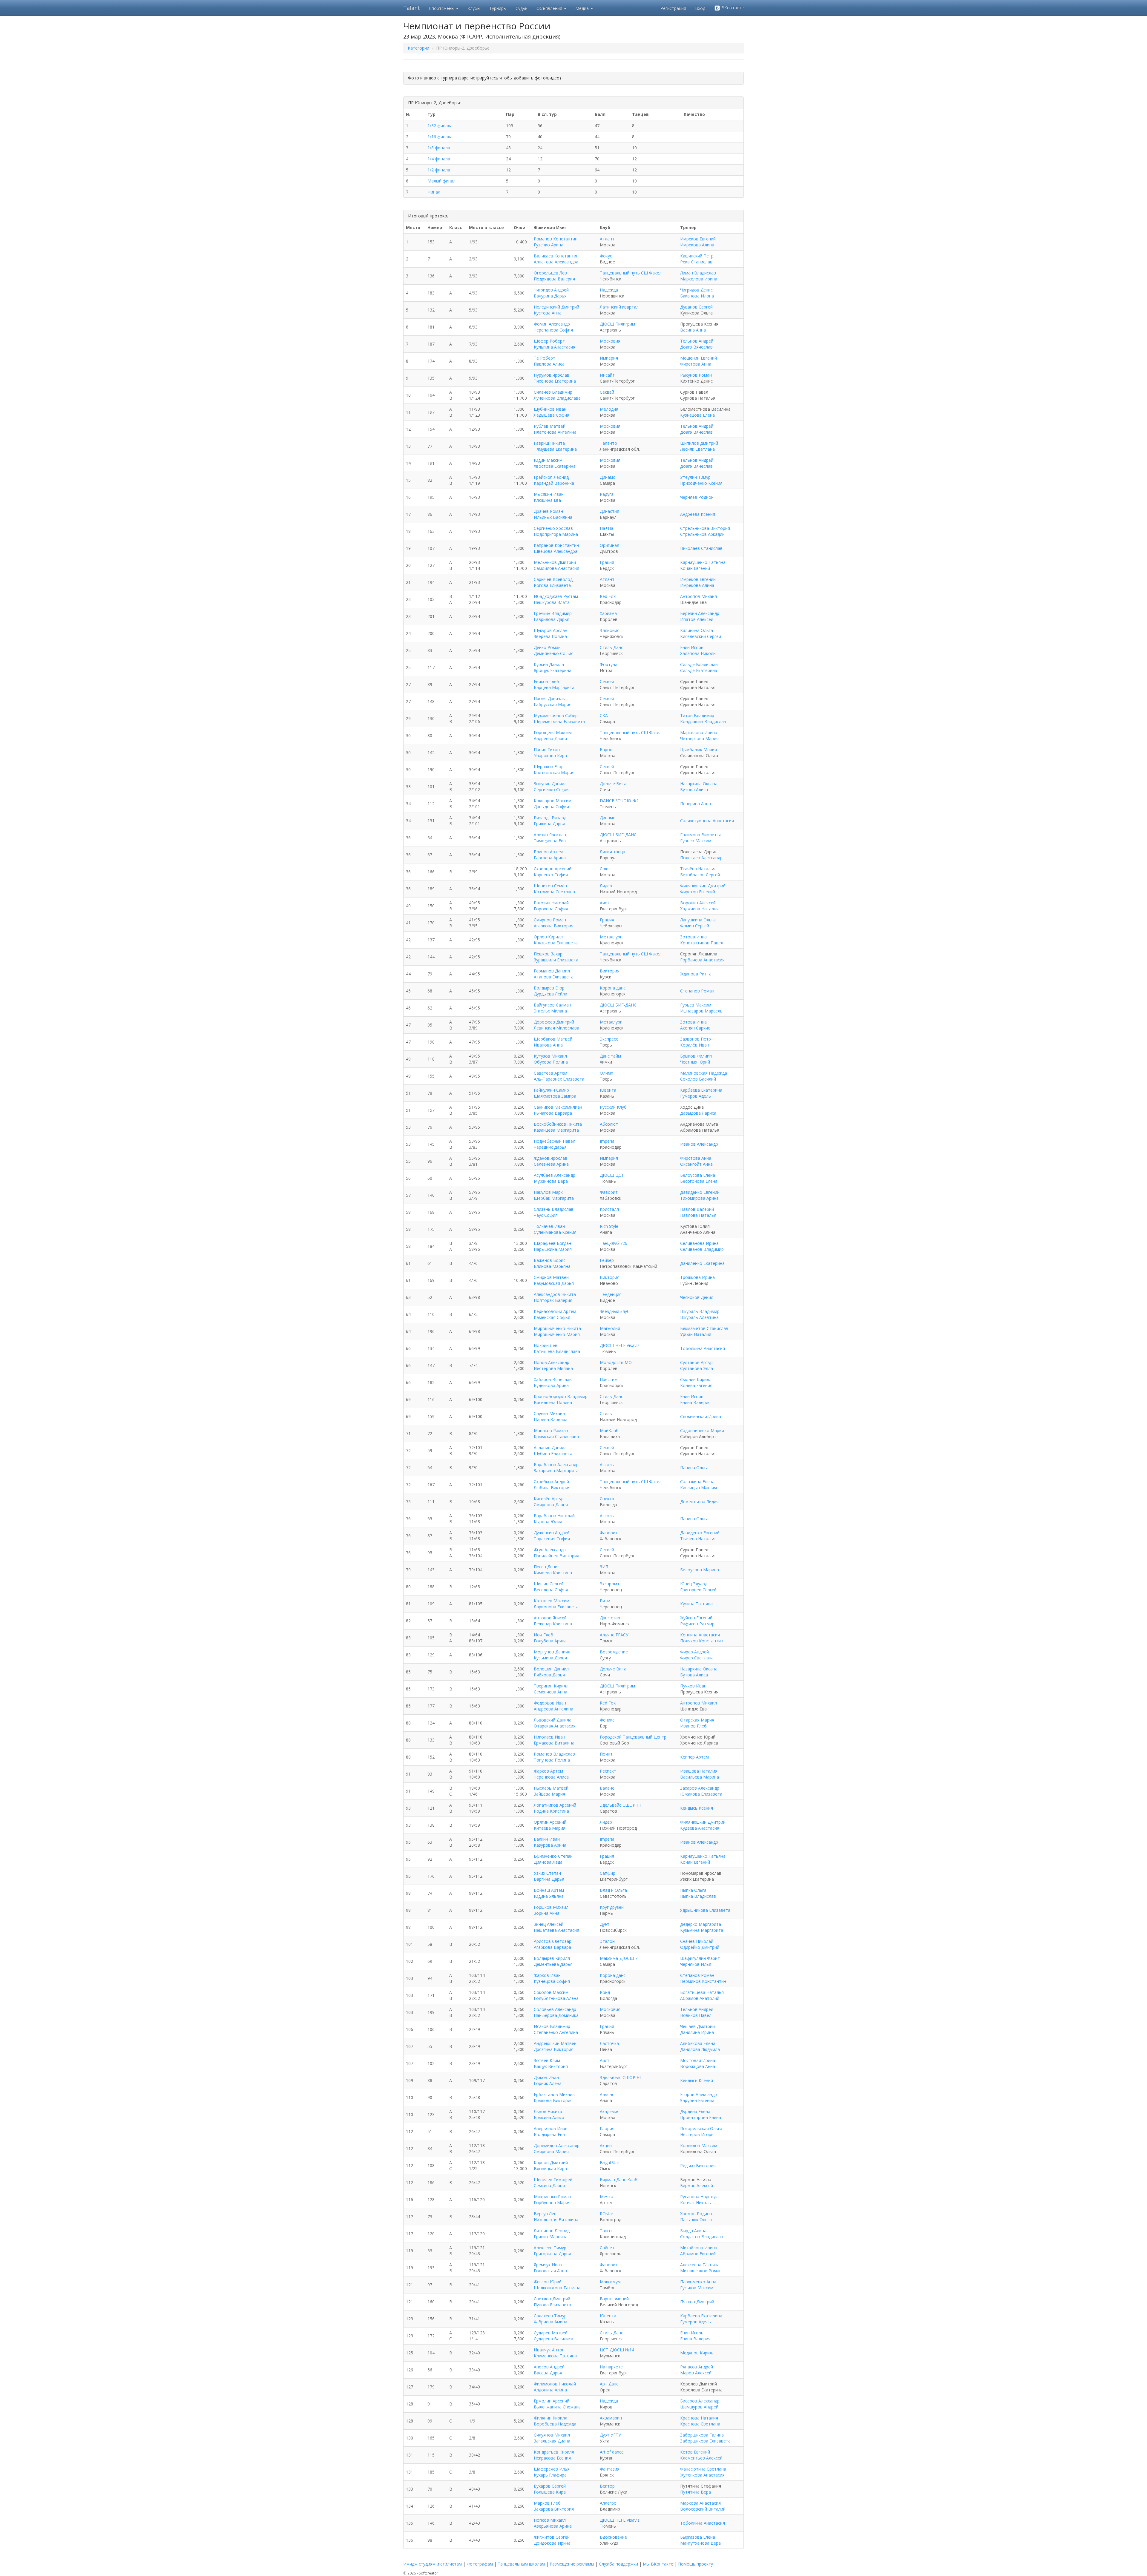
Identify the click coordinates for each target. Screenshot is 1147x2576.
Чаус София (546, 1215)
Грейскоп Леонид (551, 477)
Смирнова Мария (551, 2151)
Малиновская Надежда (704, 1073)
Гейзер (607, 1260)
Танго (606, 2231)
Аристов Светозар (553, 1941)
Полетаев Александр (701, 858)
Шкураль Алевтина (699, 1317)
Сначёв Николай (697, 1941)
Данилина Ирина (697, 2032)
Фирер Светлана (697, 1658)
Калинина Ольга (697, 630)
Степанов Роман (697, 991)
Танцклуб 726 (614, 1243)
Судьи (522, 8)
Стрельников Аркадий (702, 534)
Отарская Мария (697, 1720)
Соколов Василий (698, 1079)
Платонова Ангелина (555, 432)
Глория (607, 2128)
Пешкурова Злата (552, 602)
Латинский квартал (619, 307)
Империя (609, 358)
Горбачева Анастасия (702, 960)
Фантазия (610, 2469)
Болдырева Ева (549, 2134)
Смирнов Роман (550, 920)
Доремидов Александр (557, 2145)
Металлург (611, 937)
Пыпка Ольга (693, 1890)
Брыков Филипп (696, 1056)
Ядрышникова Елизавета (705, 1910)
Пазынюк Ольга (696, 2220)
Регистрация (673, 8)
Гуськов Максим (697, 2288)
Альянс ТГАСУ (614, 1635)
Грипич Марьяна (551, 2237)
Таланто (608, 443)
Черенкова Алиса (551, 1777)
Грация (607, 562)
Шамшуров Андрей (699, 2407)
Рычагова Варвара (553, 1113)
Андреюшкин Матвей (555, 2043)
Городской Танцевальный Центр (633, 1737)
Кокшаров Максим (553, 801)
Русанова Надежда (699, 2197)
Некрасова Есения (552, 2458)
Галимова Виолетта (701, 835)
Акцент (607, 2145)
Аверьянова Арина (553, 2526)
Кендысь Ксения (697, 1808)
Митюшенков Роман (701, 2271)
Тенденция (611, 1294)
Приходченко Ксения (701, 483)
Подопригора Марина (556, 534)
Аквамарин (611, 2418)
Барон (606, 750)
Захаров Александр (700, 1788)
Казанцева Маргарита (556, 1130)
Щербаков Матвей (553, 1039)
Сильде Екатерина (699, 670)
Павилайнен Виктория (556, 1556)
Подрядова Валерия (554, 279)
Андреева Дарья (550, 738)
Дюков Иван (546, 2077)
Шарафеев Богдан (552, 1243)
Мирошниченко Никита (557, 1328)
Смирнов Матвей (551, 1277)
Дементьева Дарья (553, 1964)
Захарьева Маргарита (556, 1470)
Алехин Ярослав (550, 835)
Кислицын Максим (699, 1488)
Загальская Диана (552, 2441)
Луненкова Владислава (557, 398)
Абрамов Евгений (698, 2254)
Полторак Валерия (553, 1300)
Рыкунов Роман (696, 375)
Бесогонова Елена (699, 1181)
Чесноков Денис (697, 1297)
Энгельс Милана (550, 1011)
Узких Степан (547, 1873)
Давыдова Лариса (698, 1113)
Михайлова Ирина (699, 2248)
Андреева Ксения (698, 514)
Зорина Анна (547, 1913)
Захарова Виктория (554, 2509)
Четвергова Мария (699, 738)
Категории (418, 48)
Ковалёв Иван (695, 1045)
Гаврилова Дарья (552, 619)
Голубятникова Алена (556, 1998)
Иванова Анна (548, 1045)
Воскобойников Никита (558, 1124)
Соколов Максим (551, 1992)
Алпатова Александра (556, 262)
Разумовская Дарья (554, 1283)
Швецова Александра (556, 551)
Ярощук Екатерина (553, 670)
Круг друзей (612, 1907)
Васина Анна (693, 330)
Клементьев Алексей (701, 2458)
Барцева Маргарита (554, 687)
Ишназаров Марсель (701, 1011)
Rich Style (609, 1226)
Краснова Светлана (700, 2424)
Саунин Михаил (549, 1413)
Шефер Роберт (549, 341)
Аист (605, 903)
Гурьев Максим (696, 841)
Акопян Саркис (695, 1028)
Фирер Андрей (694, 1652)
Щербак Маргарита (554, 1198)
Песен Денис (547, 1567)
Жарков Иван (547, 1975)
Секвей (607, 392)
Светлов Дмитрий (552, 2299)
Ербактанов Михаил (554, 2094)
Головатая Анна (550, 2271)
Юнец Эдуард (694, 1584)
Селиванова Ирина (699, 1243)
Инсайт (607, 375)
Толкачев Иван (549, 1226)
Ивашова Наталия (699, 1771)
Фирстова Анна (696, 364)
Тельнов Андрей (697, 341)
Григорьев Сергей (698, 1590)
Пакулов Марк (548, 1192)
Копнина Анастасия (700, 1635)
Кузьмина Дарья (550, 1658)
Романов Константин (556, 239)
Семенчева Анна (551, 1692)
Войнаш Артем (549, 1890)
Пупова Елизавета (552, 2305)
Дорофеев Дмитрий (554, 1022)
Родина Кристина (551, 1811)
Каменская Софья (552, 1317)
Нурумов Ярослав (552, 375)
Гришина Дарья (549, 824)
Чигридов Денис (696, 290)
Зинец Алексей (549, 1924)
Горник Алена (548, 2083)
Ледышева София (552, 415)
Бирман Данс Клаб (619, 2180)
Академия (610, 2111)
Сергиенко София (552, 790)
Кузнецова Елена (697, 415)
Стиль (606, 1413)
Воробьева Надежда (555, 2424)
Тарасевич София (552, 1539)
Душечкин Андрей (552, 1533)
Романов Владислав (554, 1754)
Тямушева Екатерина (555, 449)
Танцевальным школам (521, 2564)
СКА (604, 715)
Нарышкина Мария (553, 1249)
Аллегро (608, 2503)
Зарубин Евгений (697, 2100)
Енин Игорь (692, 647)
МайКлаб (609, 1430)
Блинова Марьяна (552, 1266)
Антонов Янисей (550, 1618)
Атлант (607, 239)
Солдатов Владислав (702, 2237)
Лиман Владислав (698, 273)
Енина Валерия (695, 1402)
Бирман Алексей (697, 2185)
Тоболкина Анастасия (703, 1348)
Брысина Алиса (549, 2117)
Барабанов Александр (556, 1465)
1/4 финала (439, 159)
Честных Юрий (695, 1062)
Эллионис (609, 630)
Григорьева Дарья (552, 2254)
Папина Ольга (694, 1467)
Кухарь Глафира (550, 2475)
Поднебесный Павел (555, 1141)
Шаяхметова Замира (555, 1096)
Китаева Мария (550, 1828)
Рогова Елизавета (552, 585)
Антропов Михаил (699, 596)
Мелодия (609, 409)
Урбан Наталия (696, 1334)
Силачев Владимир (553, 392)
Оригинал (609, 545)
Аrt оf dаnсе (612, 2452)
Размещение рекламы (572, 2564)
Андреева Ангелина (553, 1709)
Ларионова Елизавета (556, 1607)
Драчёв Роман (548, 511)
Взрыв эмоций (614, 2299)
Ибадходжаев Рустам (556, 596)
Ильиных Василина (553, 517)
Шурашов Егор (549, 767)
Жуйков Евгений (696, 1618)
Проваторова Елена (701, 2117)
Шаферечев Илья (552, 2469)
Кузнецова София (552, 1981)
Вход (700, 8)
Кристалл (609, 1209)
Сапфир (608, 1873)
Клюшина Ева (547, 500)
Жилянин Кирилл (551, 2418)
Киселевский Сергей (701, 636)
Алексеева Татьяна (700, 2265)
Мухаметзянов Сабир (556, 715)
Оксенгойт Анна (696, 1164)
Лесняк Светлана (697, 449)
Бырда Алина (693, 2231)
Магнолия (610, 1328)
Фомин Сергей (695, 926)
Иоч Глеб (543, 1635)
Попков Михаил (550, 2520)
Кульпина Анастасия (555, 347)
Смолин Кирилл (696, 1379)
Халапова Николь (698, 653)
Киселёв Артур (549, 1499)
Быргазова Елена (698, 2537)
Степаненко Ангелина (556, 2032)
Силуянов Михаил (552, 2435)
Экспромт (610, 1584)
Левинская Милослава (556, 1028)
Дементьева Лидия (699, 1502)
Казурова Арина (550, 1845)
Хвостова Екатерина (555, 466)
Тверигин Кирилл (551, 1686)
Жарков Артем (548, 1771)
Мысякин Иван (549, 494)
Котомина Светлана (554, 892)
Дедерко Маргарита (701, 1924)
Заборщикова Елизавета (705, 2441)
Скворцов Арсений (553, 869)
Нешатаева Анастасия (556, 1930)
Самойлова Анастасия (556, 568)
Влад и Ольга (613, 1890)
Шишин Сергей (549, 1584)
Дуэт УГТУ (610, 2435)
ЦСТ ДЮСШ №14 (617, 2350)
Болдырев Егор (549, 988)
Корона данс (613, 988)
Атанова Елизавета (554, 977)
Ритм (605, 1601)
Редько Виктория (698, 2165)
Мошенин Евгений (699, 358)
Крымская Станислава (556, 1436)
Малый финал (441, 181)
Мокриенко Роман (552, 2197)
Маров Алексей (696, 2373)
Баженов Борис (550, 1260)
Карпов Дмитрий (551, 2162)
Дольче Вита (613, 784)
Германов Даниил (552, 971)
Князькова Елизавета (556, 943)
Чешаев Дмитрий (697, 2026)
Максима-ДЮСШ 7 (619, 1958)
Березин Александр (700, 613)
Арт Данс (609, 2384)
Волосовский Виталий (703, 2509)
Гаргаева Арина (550, 858)
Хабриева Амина (551, 2322)
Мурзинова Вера (551, 1181)
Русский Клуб (613, 1107)
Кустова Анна (548, 313)
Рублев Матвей (550, 426)
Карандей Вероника (554, 483)
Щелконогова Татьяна (557, 2288)
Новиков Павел (696, 2015)
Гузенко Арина (549, 245)
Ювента (608, 1090)
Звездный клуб (615, 1311)
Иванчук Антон (549, 2350)
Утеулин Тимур (695, 477)
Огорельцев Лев (550, 273)
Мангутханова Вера (700, 2543)
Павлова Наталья (698, 1215)
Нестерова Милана (553, 1368)
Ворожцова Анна (698, 2066)
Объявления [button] (550, 8)
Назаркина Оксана (699, 784)
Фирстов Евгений (698, 892)
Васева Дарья (548, 2373)
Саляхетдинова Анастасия (707, 821)
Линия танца (612, 852)
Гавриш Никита (549, 443)
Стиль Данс (611, 647)
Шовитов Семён (550, 886)
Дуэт (605, 1924)
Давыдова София (551, 807)
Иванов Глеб (693, 1726)
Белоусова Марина (700, 1570)
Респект (608, 1771)
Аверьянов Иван (551, 2128)
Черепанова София (553, 330)
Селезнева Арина (551, 1164)
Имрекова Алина (697, 245)
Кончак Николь (696, 2203)
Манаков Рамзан (551, 1430)
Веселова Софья (551, 1590)
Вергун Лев (545, 2214)
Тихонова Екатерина (555, 381)
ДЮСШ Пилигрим (617, 324)
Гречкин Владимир (553, 613)
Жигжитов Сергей (552, 2537)
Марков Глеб (547, 2503)
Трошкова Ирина (697, 1277)
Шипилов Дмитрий (699, 443)
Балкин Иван (547, 1839)
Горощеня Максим (553, 732)
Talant (412, 8)
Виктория (610, 971)
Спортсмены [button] (442, 8)
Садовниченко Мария (702, 1430)
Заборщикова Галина (702, 2435)
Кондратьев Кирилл (554, 2452)
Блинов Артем (548, 852)
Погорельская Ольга (701, 2128)
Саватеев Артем (551, 1073)
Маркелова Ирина (699, 279)
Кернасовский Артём (555, 1311)
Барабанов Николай (554, 1516)
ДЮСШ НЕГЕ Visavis (620, 1345)
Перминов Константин (703, 1981)
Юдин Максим (548, 460)
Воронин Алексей (698, 903)
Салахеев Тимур (550, 2316)
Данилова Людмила (700, 2049)
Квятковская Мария (554, 773)
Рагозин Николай (551, 903)
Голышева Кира (550, 2492)
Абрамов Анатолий (700, 1998)
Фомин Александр (552, 324)
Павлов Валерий (697, 1209)
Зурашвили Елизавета (556, 960)
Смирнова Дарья (551, 1505)
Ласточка (609, 2043)
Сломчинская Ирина (701, 1416)
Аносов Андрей (549, 2367)
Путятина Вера (696, 2492)
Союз (605, 869)
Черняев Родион (697, 497)
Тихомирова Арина (699, 1198)
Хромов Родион (696, 2214)
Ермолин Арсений (552, 2401)
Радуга (607, 494)
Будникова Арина (551, 1385)
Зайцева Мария (549, 1794)
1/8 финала (439, 148)
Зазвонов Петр (696, 1039)
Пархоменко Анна (698, 2282)
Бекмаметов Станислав (704, 1328)
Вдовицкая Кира (550, 2168)
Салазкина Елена (697, 1482)
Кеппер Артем (694, 1757)
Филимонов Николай (555, 2384)
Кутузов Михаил (550, 1056)
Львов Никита (548, 2111)
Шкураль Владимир (700, 1311)
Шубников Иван (550, 409)
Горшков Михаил (551, 1907)
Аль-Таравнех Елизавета (559, 1079)
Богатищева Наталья (702, 1992)
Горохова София (551, 909)
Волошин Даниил (551, 1669)
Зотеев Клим (547, 2060)
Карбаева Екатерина (701, 1090)
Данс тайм (610, 1056)
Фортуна (609, 664)
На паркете (611, 2367)
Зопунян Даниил (550, 784)
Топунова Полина (552, 1760)
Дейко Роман (547, 647)
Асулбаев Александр (555, 1175)
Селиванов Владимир (702, 1249)
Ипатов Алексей (697, 619)
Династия (609, 511)
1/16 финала (440, 137)
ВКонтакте (732, 8)
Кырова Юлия (548, 1522)
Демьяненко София (554, 653)
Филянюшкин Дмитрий (703, 886)
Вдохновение (613, 2537)
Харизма (608, 613)
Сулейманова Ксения (555, 1232)
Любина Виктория (552, 1488)
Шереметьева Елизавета (559, 721)
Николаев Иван (549, 1737)
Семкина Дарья (549, 2185)
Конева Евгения (696, 1385)
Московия (610, 341)
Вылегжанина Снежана (557, 2407)
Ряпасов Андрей (697, 2367)
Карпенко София (551, 875)
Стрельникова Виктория (705, 528)
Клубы (474, 8)
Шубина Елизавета (553, 1453)
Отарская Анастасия (555, 1726)
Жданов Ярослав (551, 1158)
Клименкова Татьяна (555, 2356)
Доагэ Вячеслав (696, 347)
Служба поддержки (618, 2564)
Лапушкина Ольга (698, 920)
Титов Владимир (697, 715)
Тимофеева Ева (550, 841)
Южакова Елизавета (701, 1794)
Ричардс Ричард (550, 818)
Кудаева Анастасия (700, 1828)
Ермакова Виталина (554, 1743)
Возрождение (614, 1652)
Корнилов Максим (699, 2145)
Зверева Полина (550, 636)
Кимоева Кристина (553, 1573)
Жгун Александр (550, 1550)
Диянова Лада (548, 1862)
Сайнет (607, 2248)
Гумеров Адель (696, 1096)
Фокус (606, 256)
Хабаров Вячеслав (553, 1379)
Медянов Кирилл (697, 2353)
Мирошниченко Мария (557, 1334)
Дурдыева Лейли (551, 994)
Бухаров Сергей (550, 2486)
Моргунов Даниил (552, 1652)
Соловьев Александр (555, 2009)
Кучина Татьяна (696, 1604)
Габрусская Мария (553, 704)
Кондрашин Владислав (703, 721)
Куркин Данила (549, 664)
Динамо (608, 477)
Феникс (607, 1720)
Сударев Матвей (551, 2333)
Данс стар (610, 1618)
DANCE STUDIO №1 (619, 801)
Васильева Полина (553, 1402)
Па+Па (607, 528)
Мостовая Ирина (698, 2060)
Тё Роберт (545, 358)
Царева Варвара (551, 1419)
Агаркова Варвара (552, 1947)
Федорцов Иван (550, 1703)
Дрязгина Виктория (554, 2049)
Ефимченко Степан (553, 1856)
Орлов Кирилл (548, 937)
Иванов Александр (699, 1144)
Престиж (609, 1379)
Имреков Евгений (698, 239)
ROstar (607, 2214)
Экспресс (609, 1039)
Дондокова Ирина (552, 2543)
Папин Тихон (547, 750)
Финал (434, 192)
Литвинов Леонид (552, 2231)
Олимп (607, 1073)
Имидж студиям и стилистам (433, 2564)
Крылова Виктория (553, 2100)
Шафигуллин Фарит (700, 1958)
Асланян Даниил (550, 1447)
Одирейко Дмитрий (700, 1947)
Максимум (610, 2282)
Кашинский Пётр (697, 256)
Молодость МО (616, 1362)
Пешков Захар (548, 954)
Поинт (606, 1754)
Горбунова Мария (552, 2203)
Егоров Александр (699, 2094)
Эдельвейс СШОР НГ (621, 1805)
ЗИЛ (604, 1567)
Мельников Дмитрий (555, 562)
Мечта (607, 2197)
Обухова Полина (551, 1062)
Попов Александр (552, 1362)
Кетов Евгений (695, 2452)
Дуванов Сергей (696, 307)
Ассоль (607, 1465)
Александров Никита (555, 1294)
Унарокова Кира (550, 755)
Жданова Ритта (696, 974)
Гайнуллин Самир (551, 1090)
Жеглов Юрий (548, 2282)
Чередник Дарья (550, 1147)
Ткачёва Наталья (698, 869)
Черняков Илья (696, 1964)
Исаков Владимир (552, 2026)
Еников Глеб (546, 681)
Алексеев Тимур (550, 2248)
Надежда (609, 290)
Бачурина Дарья (550, 296)
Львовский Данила (553, 1720)
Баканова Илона (697, 296)
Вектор (607, 2486)
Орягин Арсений (550, 1822)
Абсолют (609, 1124)
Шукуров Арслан (551, 630)
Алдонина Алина (550, 2390)
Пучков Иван (693, 1686)
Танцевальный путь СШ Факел (631, 273)
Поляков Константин (702, 1641)
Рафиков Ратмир (697, 1624)
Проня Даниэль (549, 698)
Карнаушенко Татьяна (703, 562)
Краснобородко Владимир (561, 1396)
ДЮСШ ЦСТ (612, 1175)
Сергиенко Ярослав (553, 528)
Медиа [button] (583, 8)
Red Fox (608, 596)
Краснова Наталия (699, 2418)
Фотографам (480, 2564)
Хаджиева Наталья (699, 909)
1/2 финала (439, 170)
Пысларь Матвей (551, 1788)
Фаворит (609, 1192)
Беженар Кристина (553, 1624)
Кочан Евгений (695, 568)
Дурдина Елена (695, 2111)
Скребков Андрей (551, 1482)
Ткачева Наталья (698, 1539)
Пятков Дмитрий (697, 2302)
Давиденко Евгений (700, 1192)
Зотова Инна (693, 937)
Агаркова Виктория (554, 926)
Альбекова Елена (698, 2043)
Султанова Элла (697, 1368)
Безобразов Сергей (700, 875)
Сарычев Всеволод (553, 579)
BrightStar (609, 2162)
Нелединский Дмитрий (556, 307)
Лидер (606, 886)
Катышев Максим (552, 1601)
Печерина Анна (696, 804)
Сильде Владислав (699, 664)
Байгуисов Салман (552, 1005)
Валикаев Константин (556, 256)
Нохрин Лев (546, 1345)
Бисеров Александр (700, 2401)
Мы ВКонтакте (658, 2564)
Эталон (607, 1941)
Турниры (498, 8)
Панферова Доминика (556, 2015)
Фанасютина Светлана (703, 2469)
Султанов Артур (696, 1362)
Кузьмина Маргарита (702, 1930)
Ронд (605, 1992)
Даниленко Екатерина (702, 1263)
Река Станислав (696, 262)
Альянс (607, 2094)
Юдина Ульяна (549, 1896)
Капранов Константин (556, 545)
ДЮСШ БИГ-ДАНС (618, 835)
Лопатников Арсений (555, 1805)
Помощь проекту (696, 2564)
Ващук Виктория (551, 2066)
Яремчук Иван (548, 2265)
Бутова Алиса (694, 790)
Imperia (607, 1141)
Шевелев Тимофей (553, 2180)
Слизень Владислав (554, 1209)
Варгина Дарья (549, 1879)
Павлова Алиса (549, 364)
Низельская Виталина (556, 2220)
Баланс (607, 1788)
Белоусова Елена (698, 1175)
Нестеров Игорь (697, 2134)
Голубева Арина (550, 1641)
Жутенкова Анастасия (702, 2475)
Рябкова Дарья (549, 1675)
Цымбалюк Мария (699, 750)
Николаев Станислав (701, 548)
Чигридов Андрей (551, 290)
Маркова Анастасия (700, 2503)
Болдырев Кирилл (552, 1958)
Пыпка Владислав (698, 1896)
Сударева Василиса (553, 2339)
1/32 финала (440, 126)
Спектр (607, 1499)
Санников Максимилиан (558, 1107)
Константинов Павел (702, 943)
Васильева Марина (700, 1777)
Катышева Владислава (557, 1351)
